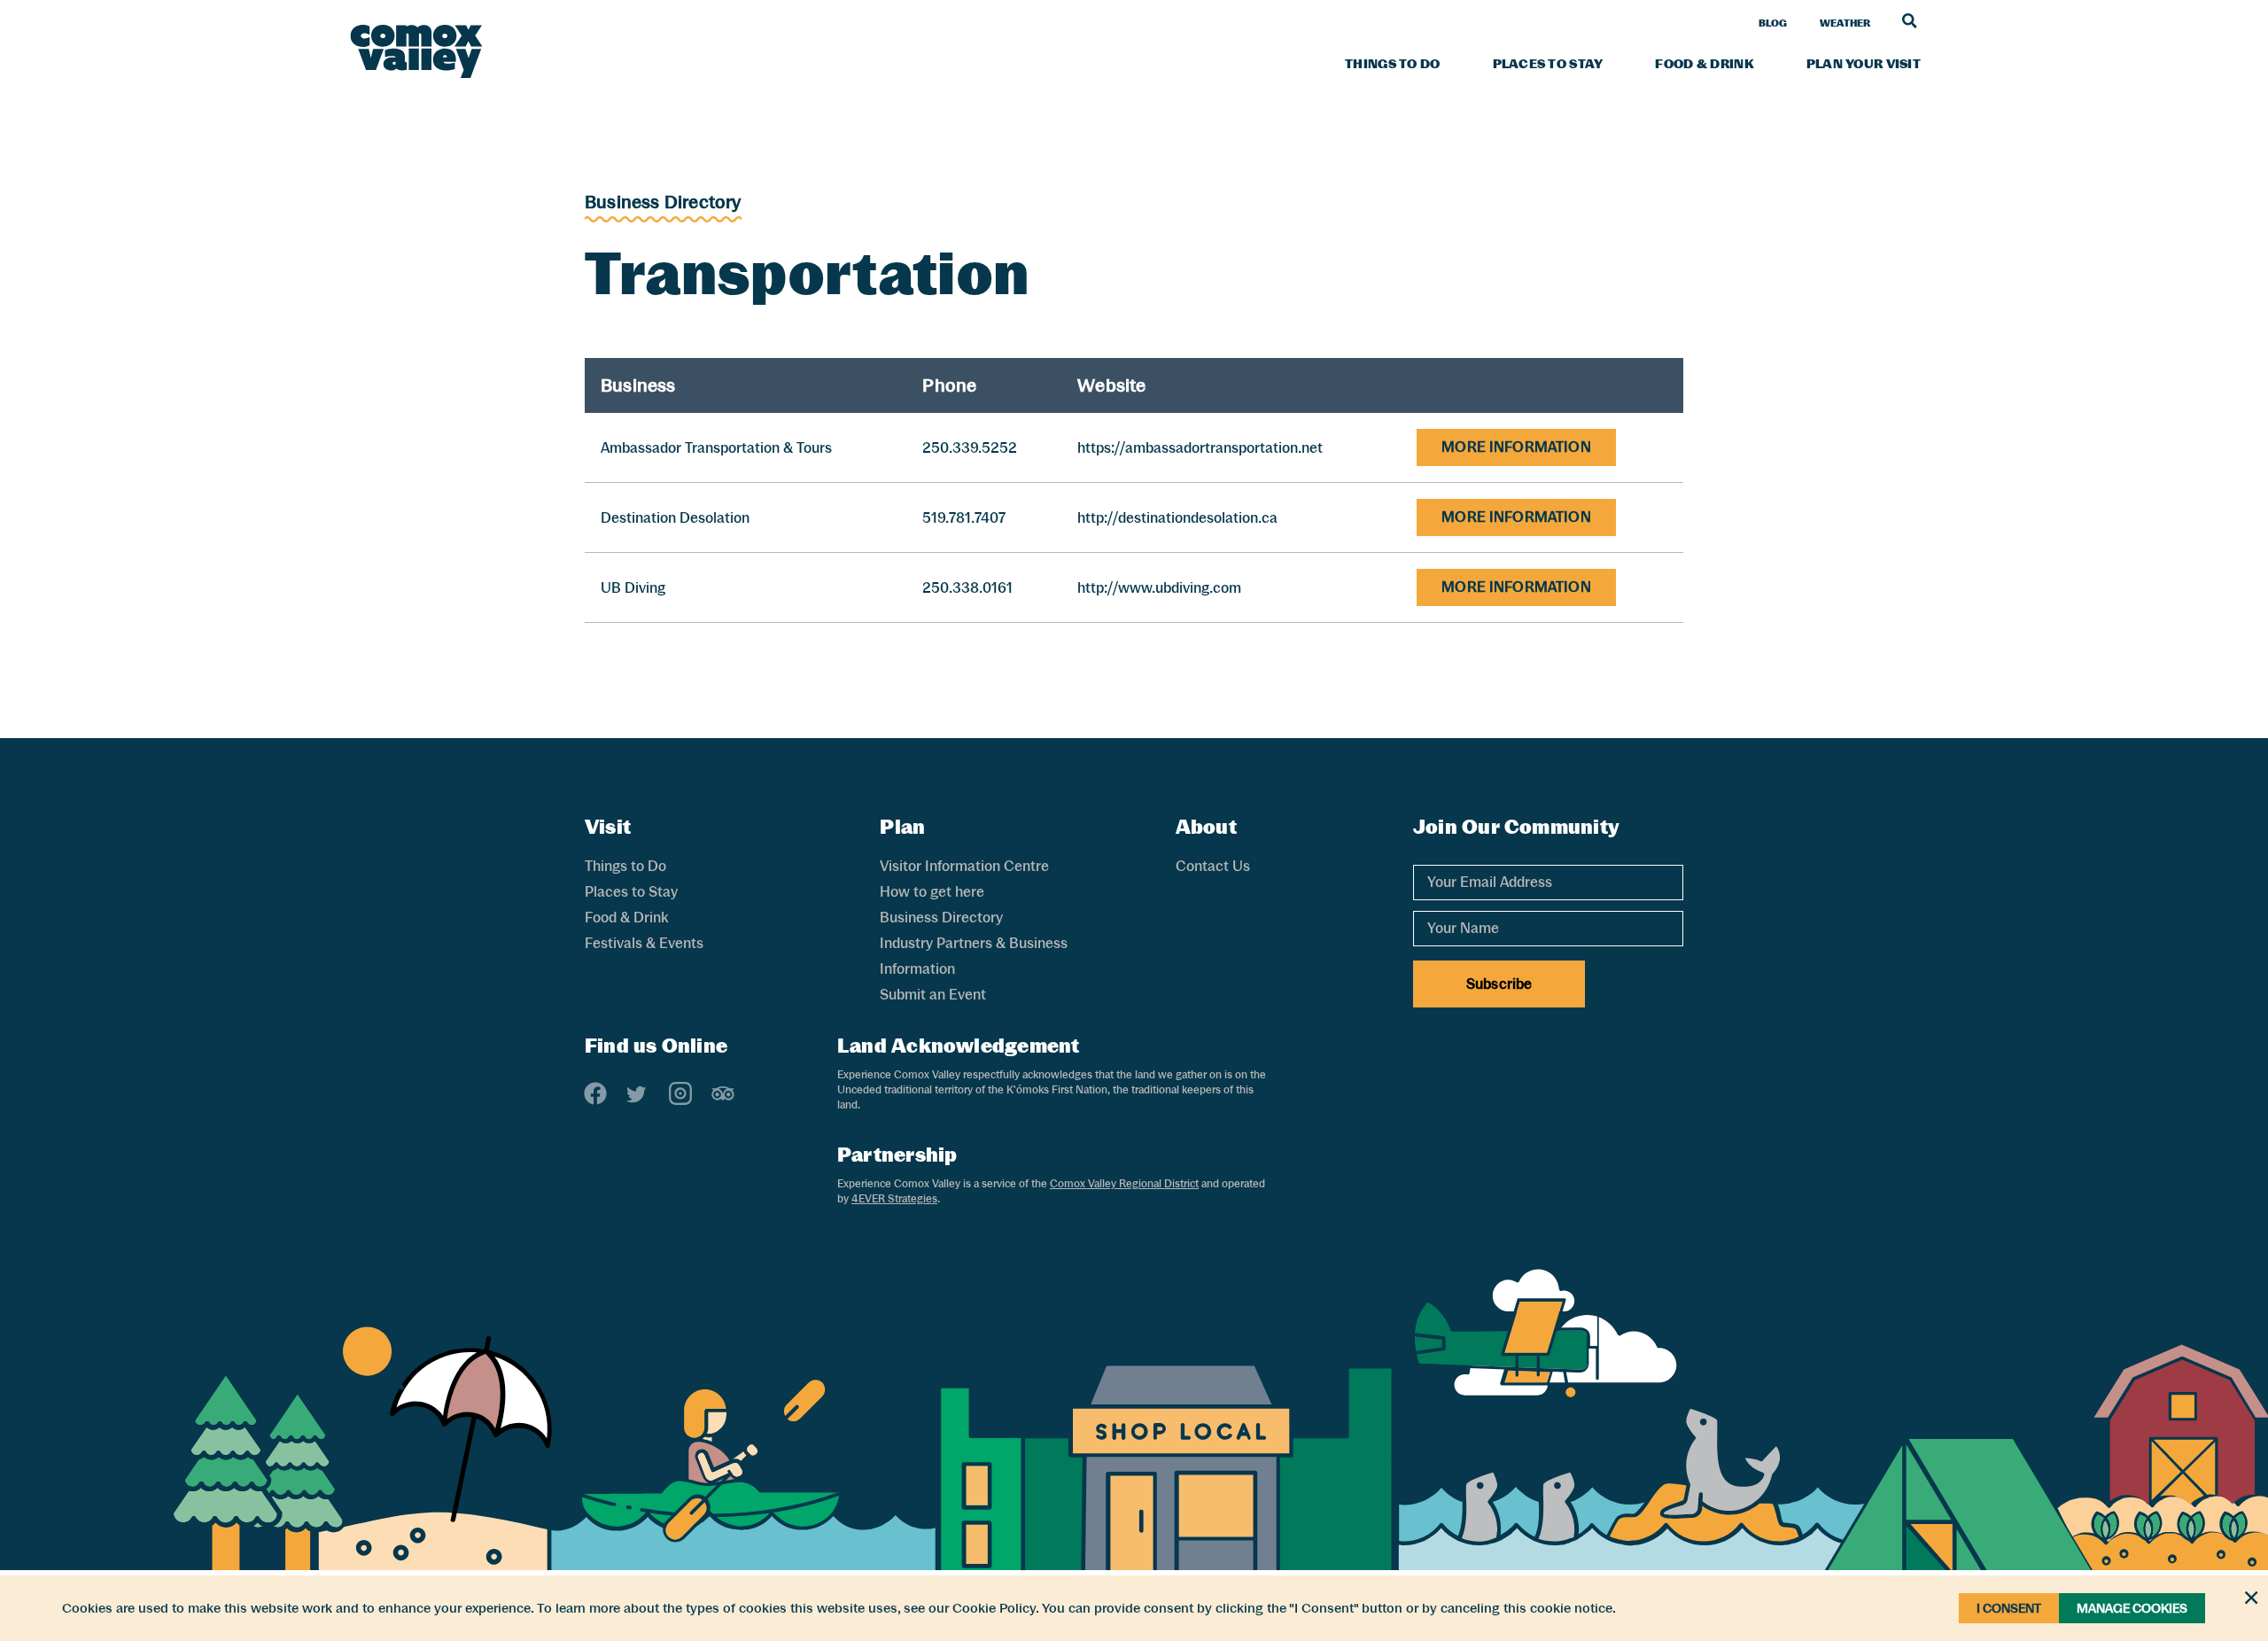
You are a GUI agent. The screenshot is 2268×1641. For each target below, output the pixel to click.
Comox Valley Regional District (1124, 1184)
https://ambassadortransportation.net (1200, 448)
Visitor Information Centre (964, 866)
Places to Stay (1548, 64)
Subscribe (1499, 984)
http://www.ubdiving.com (1159, 588)
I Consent (2009, 1608)
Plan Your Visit (1864, 64)
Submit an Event (933, 995)
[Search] (1910, 20)
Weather (1845, 23)
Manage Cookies (2132, 1608)
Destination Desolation (675, 518)
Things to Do (1392, 64)
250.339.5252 (970, 448)
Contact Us (1213, 866)
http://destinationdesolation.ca (1177, 518)
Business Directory (663, 202)
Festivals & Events (644, 943)
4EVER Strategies (894, 1199)
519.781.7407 (964, 518)
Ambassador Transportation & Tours (716, 448)
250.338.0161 (967, 588)
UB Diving (633, 588)
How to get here (932, 892)
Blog (1773, 23)
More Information (1516, 447)
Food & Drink (1704, 64)
